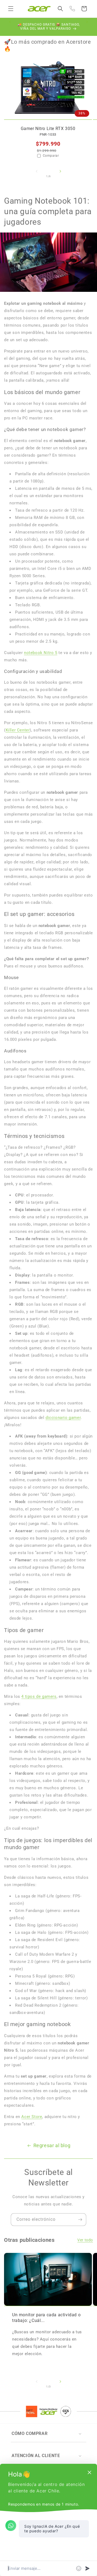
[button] (11, 9)
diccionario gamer (63, 1418)
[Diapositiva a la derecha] (60, 176)
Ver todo (85, 2240)
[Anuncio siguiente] (87, 27)
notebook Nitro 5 (41, 653)
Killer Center (18, 730)
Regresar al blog (52, 2145)
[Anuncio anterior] (10, 27)
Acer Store (32, 2117)
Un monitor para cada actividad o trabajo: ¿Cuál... (46, 2318)
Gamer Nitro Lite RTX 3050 (48, 129)
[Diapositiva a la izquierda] (37, 176)
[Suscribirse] (80, 2220)
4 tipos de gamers (39, 1696)
